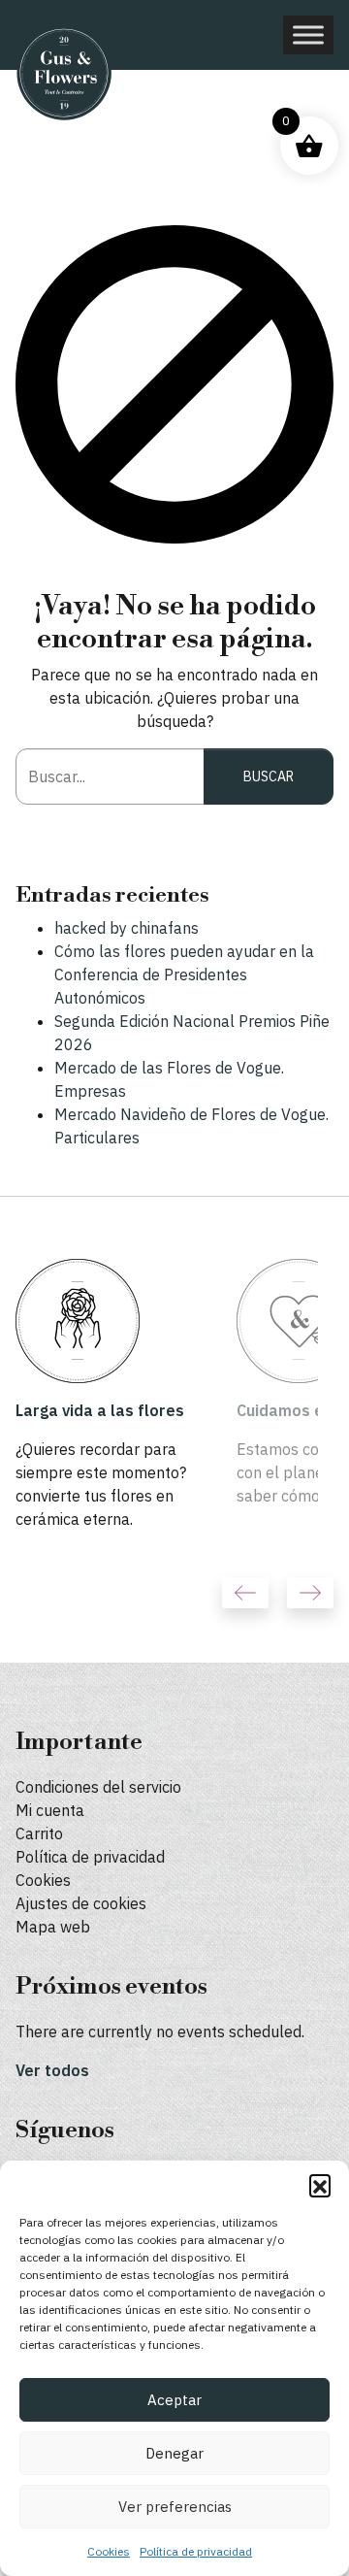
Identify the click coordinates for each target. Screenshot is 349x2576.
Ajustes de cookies (81, 1903)
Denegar (174, 2453)
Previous (245, 1593)
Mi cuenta (50, 1810)
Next (310, 1593)
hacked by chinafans (127, 928)
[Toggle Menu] (308, 34)
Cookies (109, 2551)
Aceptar (174, 2400)
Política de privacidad (196, 2551)
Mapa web (53, 1927)
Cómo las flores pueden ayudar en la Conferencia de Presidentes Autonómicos (184, 974)
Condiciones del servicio (98, 1787)
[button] (320, 2185)
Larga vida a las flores (100, 1410)
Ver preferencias (175, 2507)
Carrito (39, 1833)
